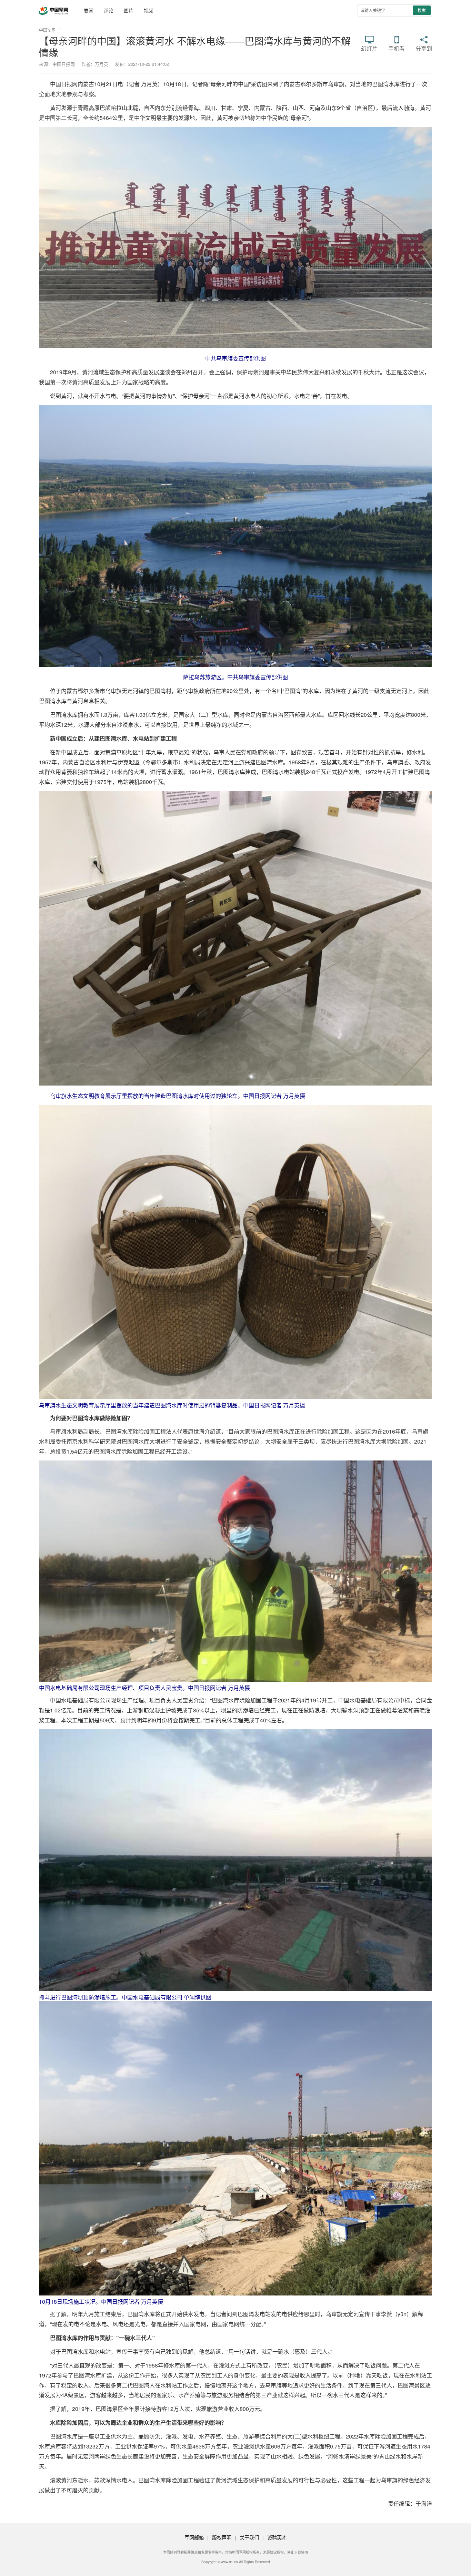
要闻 (89, 10)
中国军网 (47, 30)
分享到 (424, 48)
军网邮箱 (194, 2537)
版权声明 (222, 2537)
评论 (109, 10)
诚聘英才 (277, 2537)
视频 (149, 10)
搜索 (422, 10)
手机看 (397, 48)
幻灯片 (369, 48)
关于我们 (249, 2537)
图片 (129, 10)
